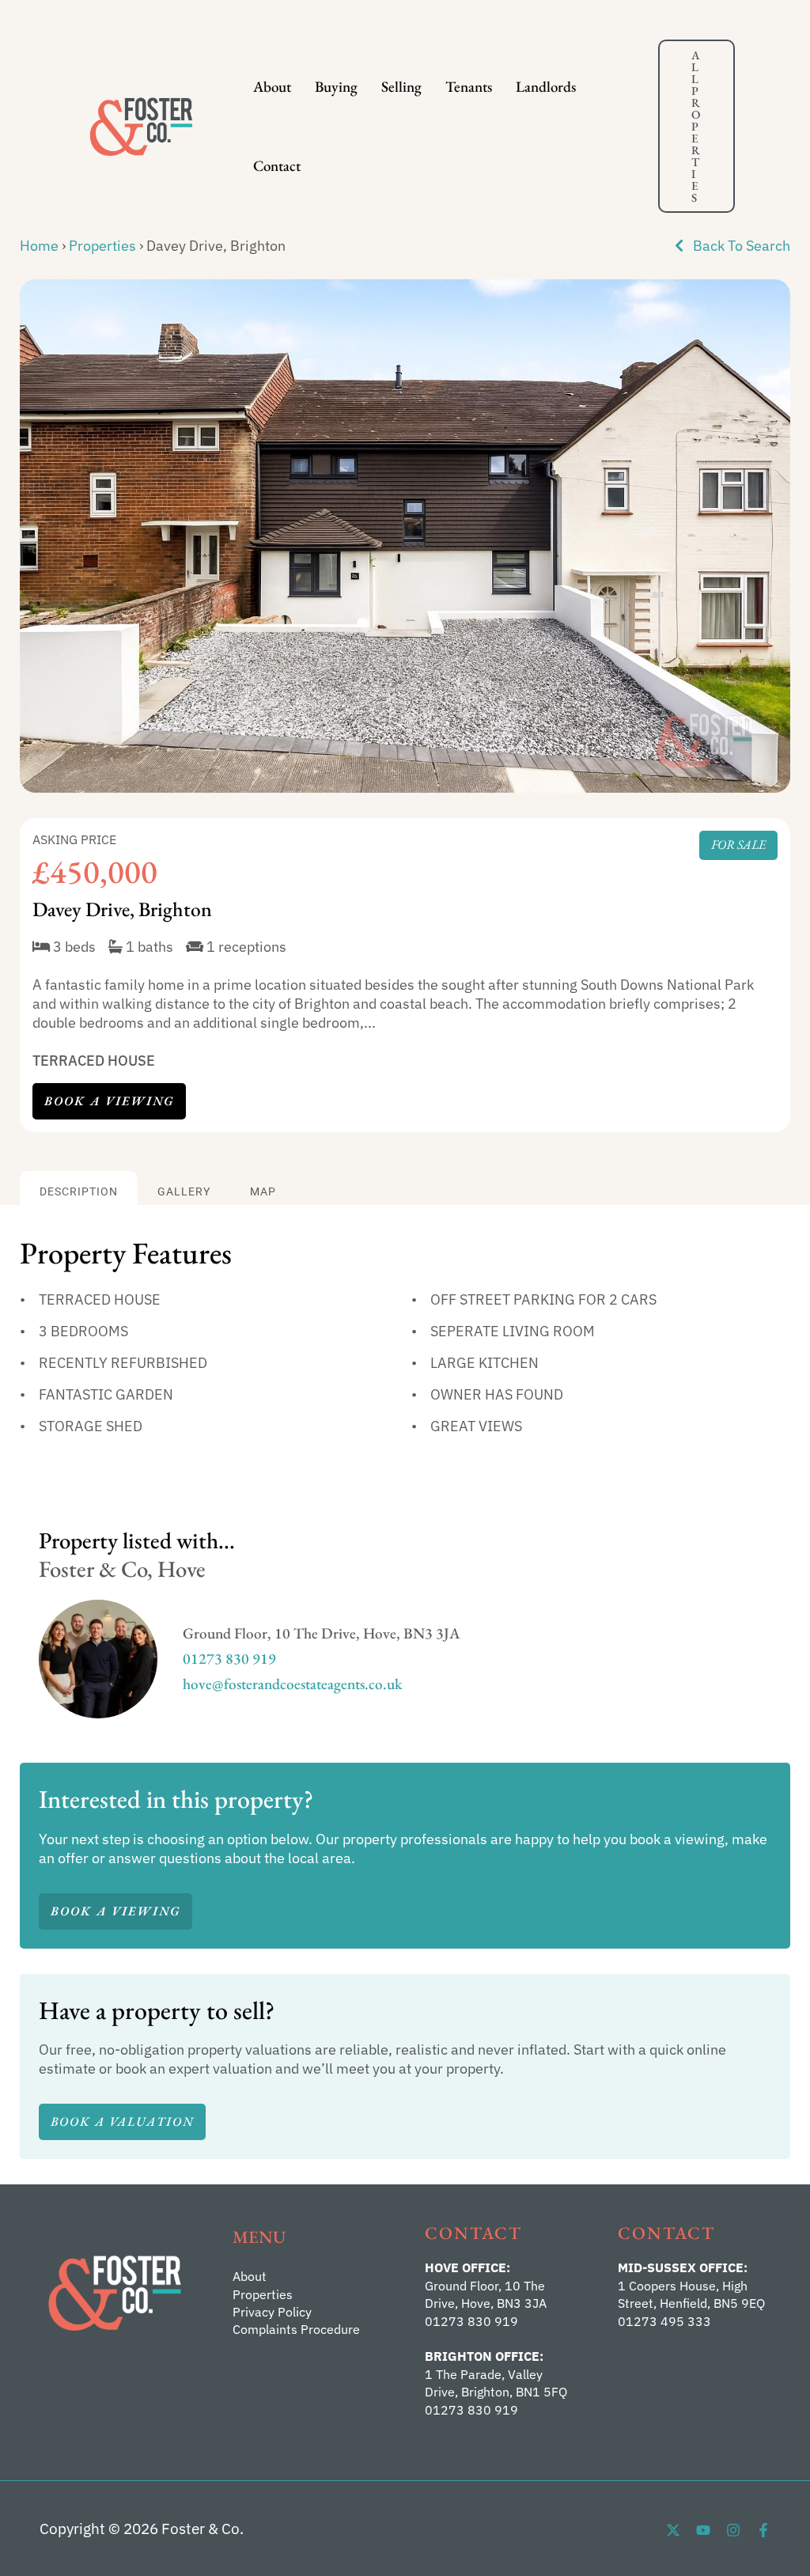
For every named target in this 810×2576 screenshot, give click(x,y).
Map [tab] (263, 1192)
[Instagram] (733, 2530)
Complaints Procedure (296, 2329)
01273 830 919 (229, 1659)
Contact (277, 166)
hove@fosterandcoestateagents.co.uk (293, 1684)
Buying (336, 87)
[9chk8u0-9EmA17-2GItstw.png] (405, 536)
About (272, 87)
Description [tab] (79, 1192)
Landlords (546, 87)
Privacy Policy (272, 2312)
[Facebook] (763, 2530)
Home (39, 246)
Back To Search (740, 246)
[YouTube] (703, 2530)
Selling (401, 87)
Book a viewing (109, 1101)
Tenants (469, 87)
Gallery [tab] (184, 1192)
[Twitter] (673, 2530)
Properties (102, 246)
